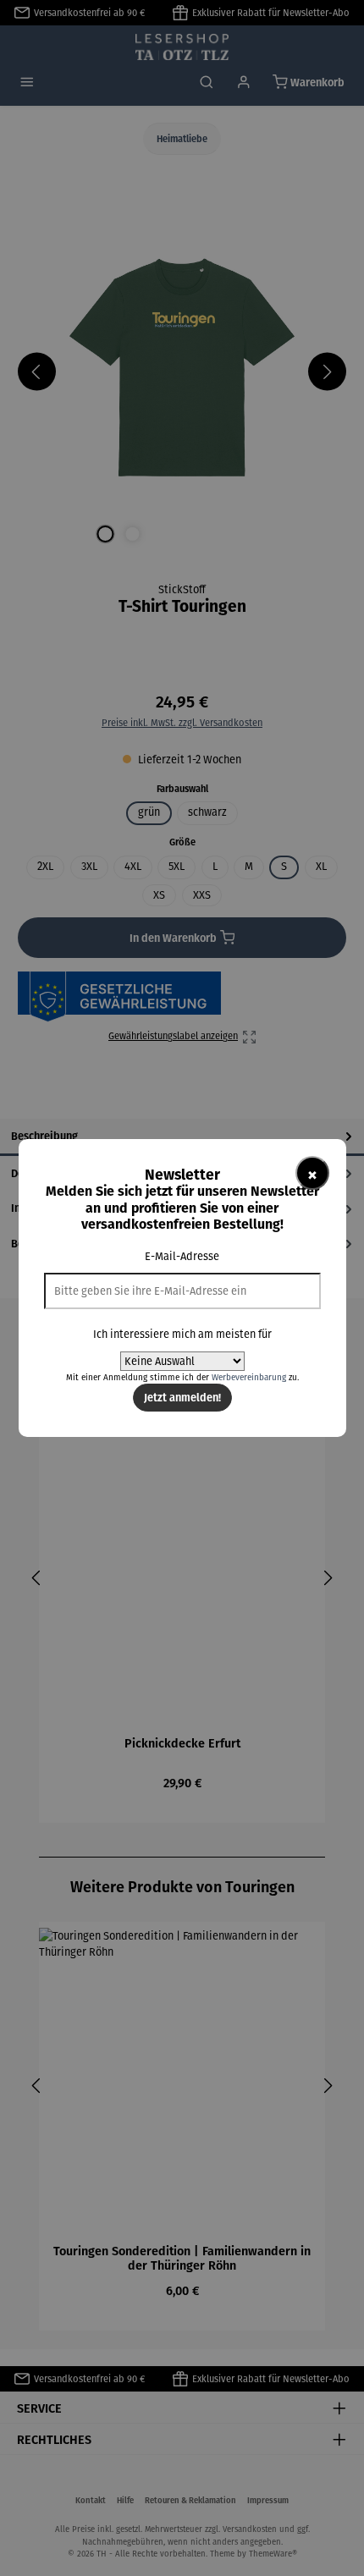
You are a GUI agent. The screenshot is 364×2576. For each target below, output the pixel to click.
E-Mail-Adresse (182, 1256)
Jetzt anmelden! (182, 1397)
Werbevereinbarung (249, 1377)
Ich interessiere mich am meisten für (182, 1334)
